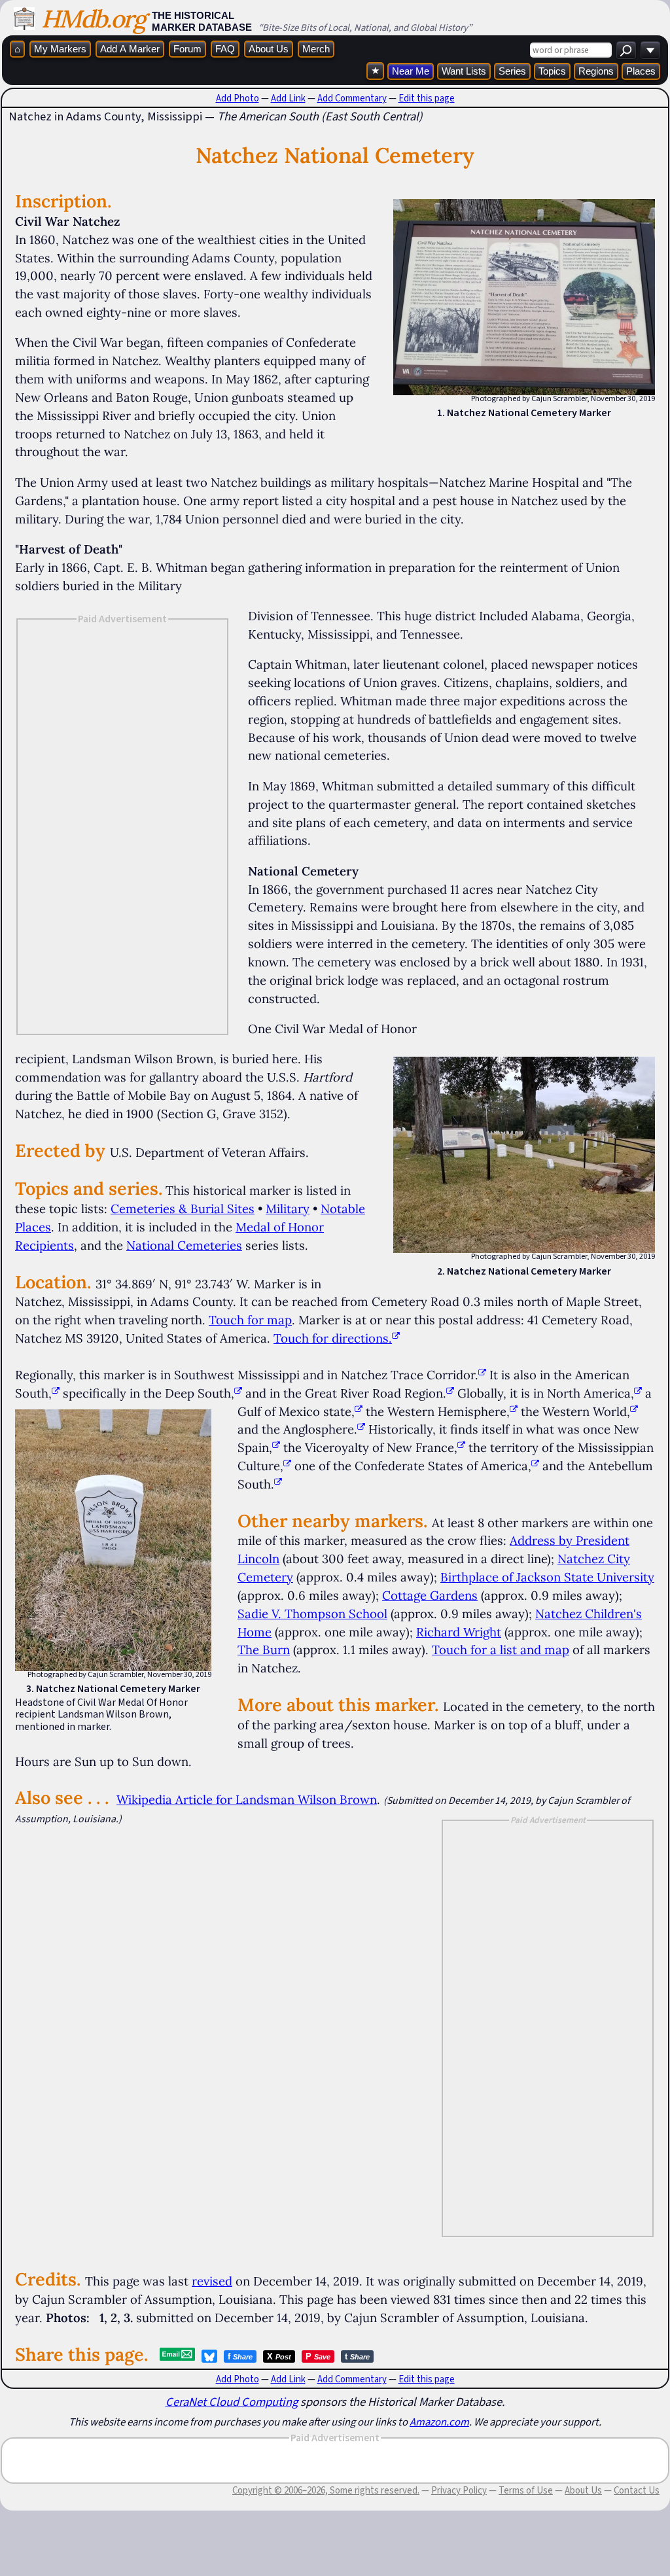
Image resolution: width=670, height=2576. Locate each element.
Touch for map (250, 1320)
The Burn (264, 1650)
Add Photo (238, 98)
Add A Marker (130, 49)
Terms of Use (526, 2490)
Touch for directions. (333, 1338)
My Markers (60, 49)
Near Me (411, 71)
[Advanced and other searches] (650, 50)
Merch (316, 49)
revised (212, 2281)
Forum (187, 49)
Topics (552, 71)
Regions (596, 71)
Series (512, 71)
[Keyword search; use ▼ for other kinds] (626, 50)
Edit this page (427, 98)
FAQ (225, 49)
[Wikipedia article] (482, 1375)
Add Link (288, 98)
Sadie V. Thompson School (312, 1614)
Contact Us (637, 2490)
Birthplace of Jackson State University (547, 1577)
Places (641, 71)
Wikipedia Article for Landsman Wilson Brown (247, 1799)
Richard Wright (459, 1632)
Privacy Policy (459, 2490)
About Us (269, 49)
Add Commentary (352, 98)
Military (288, 1209)
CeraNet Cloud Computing (232, 2402)
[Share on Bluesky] (209, 2356)
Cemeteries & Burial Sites (183, 1209)
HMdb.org (93, 19)
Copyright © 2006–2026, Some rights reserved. (326, 2490)
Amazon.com (439, 2422)
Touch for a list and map (501, 1650)
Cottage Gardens (430, 1595)
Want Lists (464, 71)
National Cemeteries (184, 1245)
